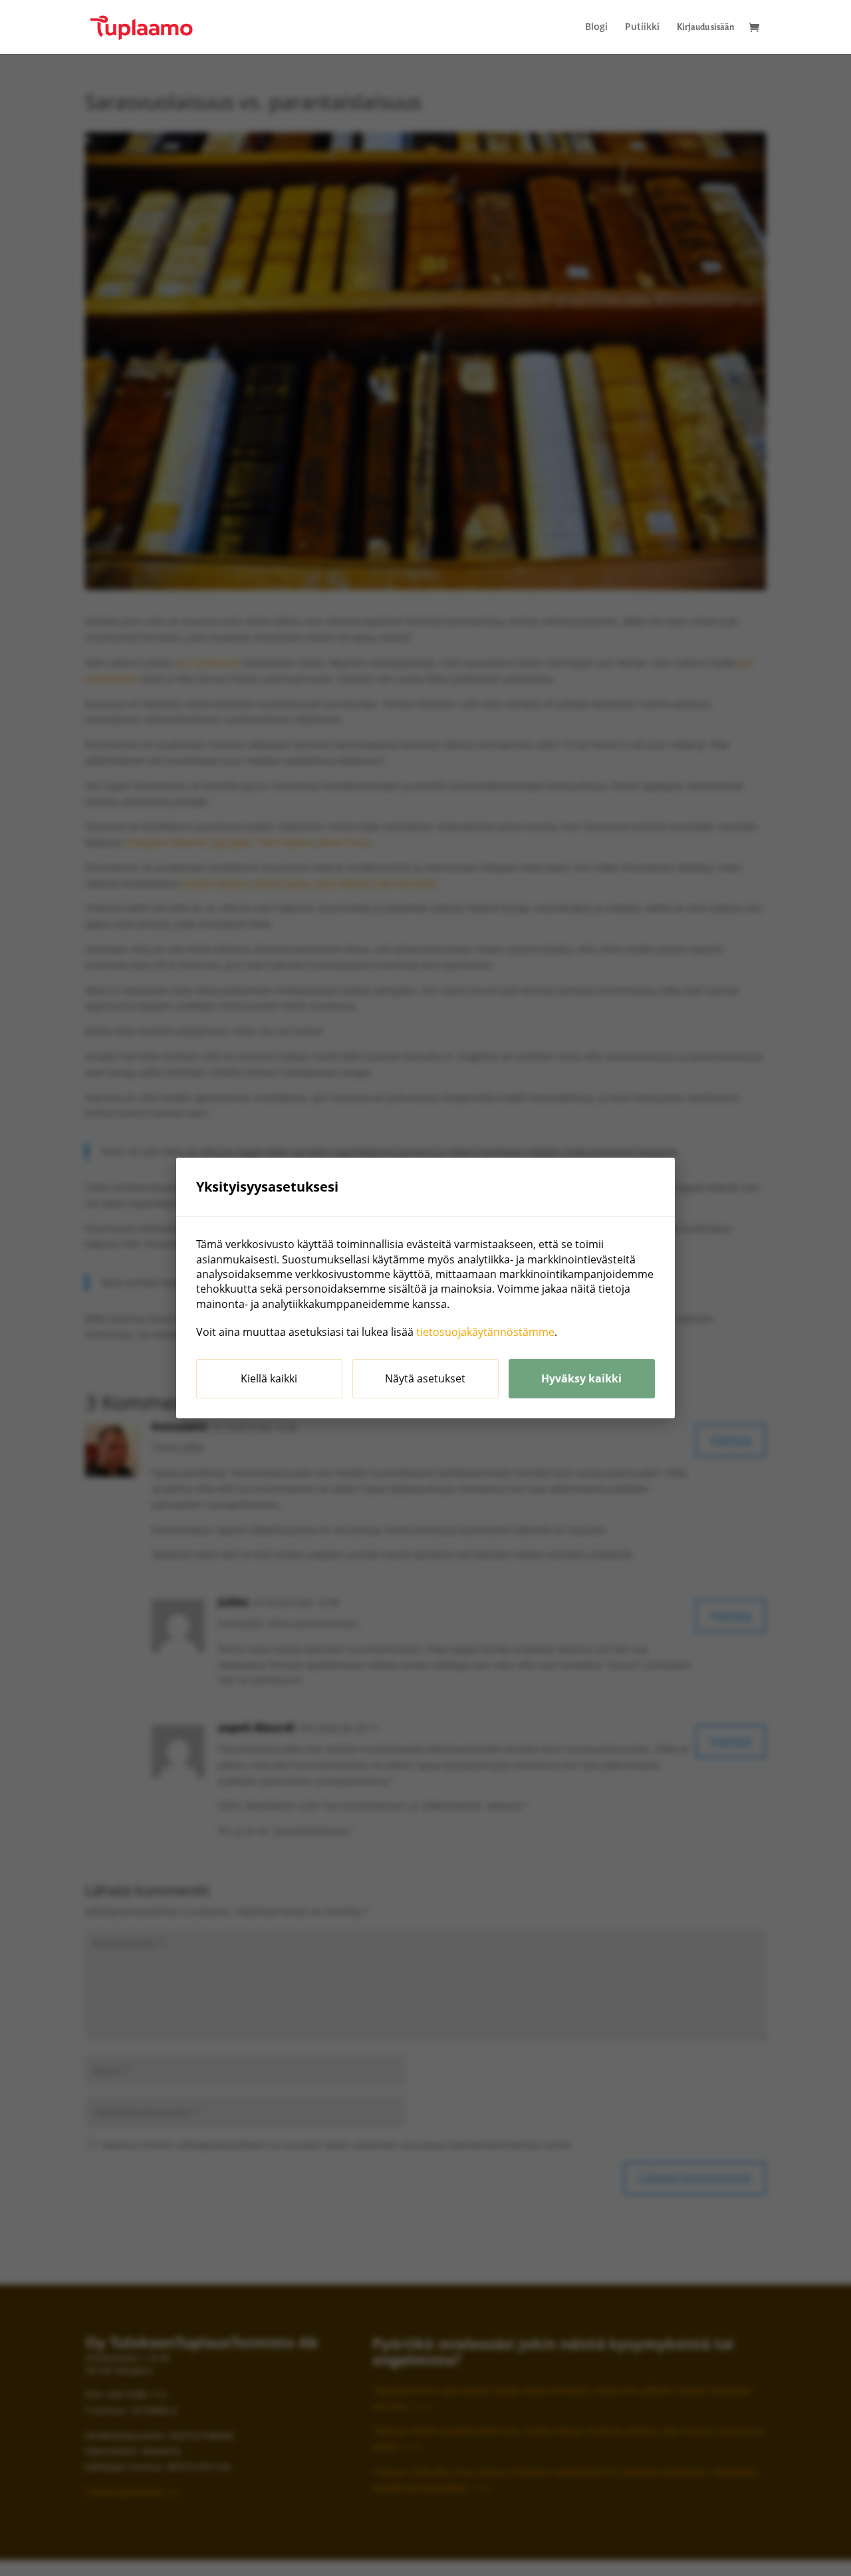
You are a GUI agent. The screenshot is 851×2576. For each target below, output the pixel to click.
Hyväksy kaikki (581, 1378)
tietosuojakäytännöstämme (485, 1332)
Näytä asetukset (425, 1378)
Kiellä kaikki (269, 1378)
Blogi (596, 27)
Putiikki (642, 27)
